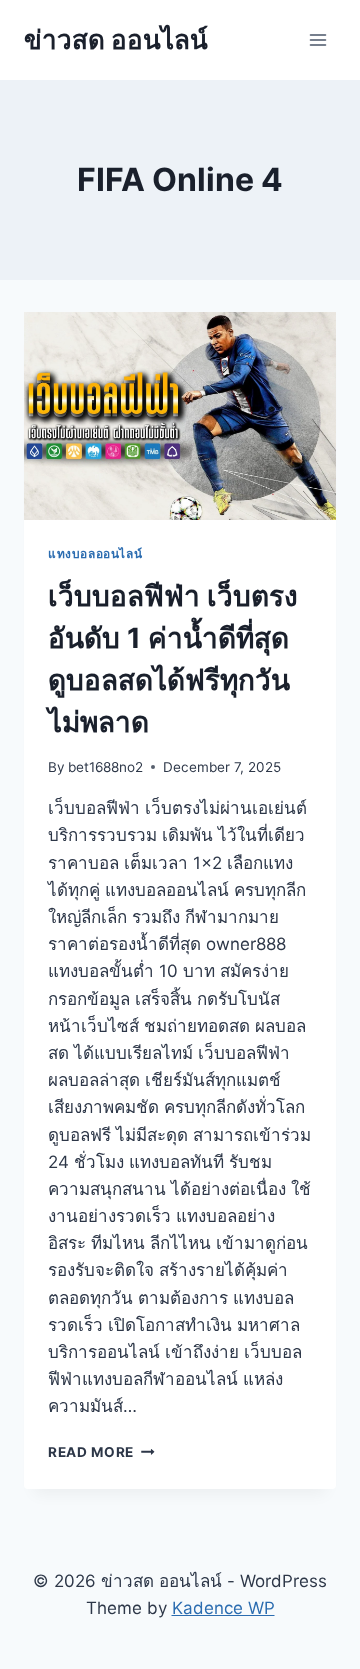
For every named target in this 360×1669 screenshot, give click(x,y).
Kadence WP (223, 1608)
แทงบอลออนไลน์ (95, 553)
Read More (101, 1452)
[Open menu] (317, 39)
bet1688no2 (105, 767)
